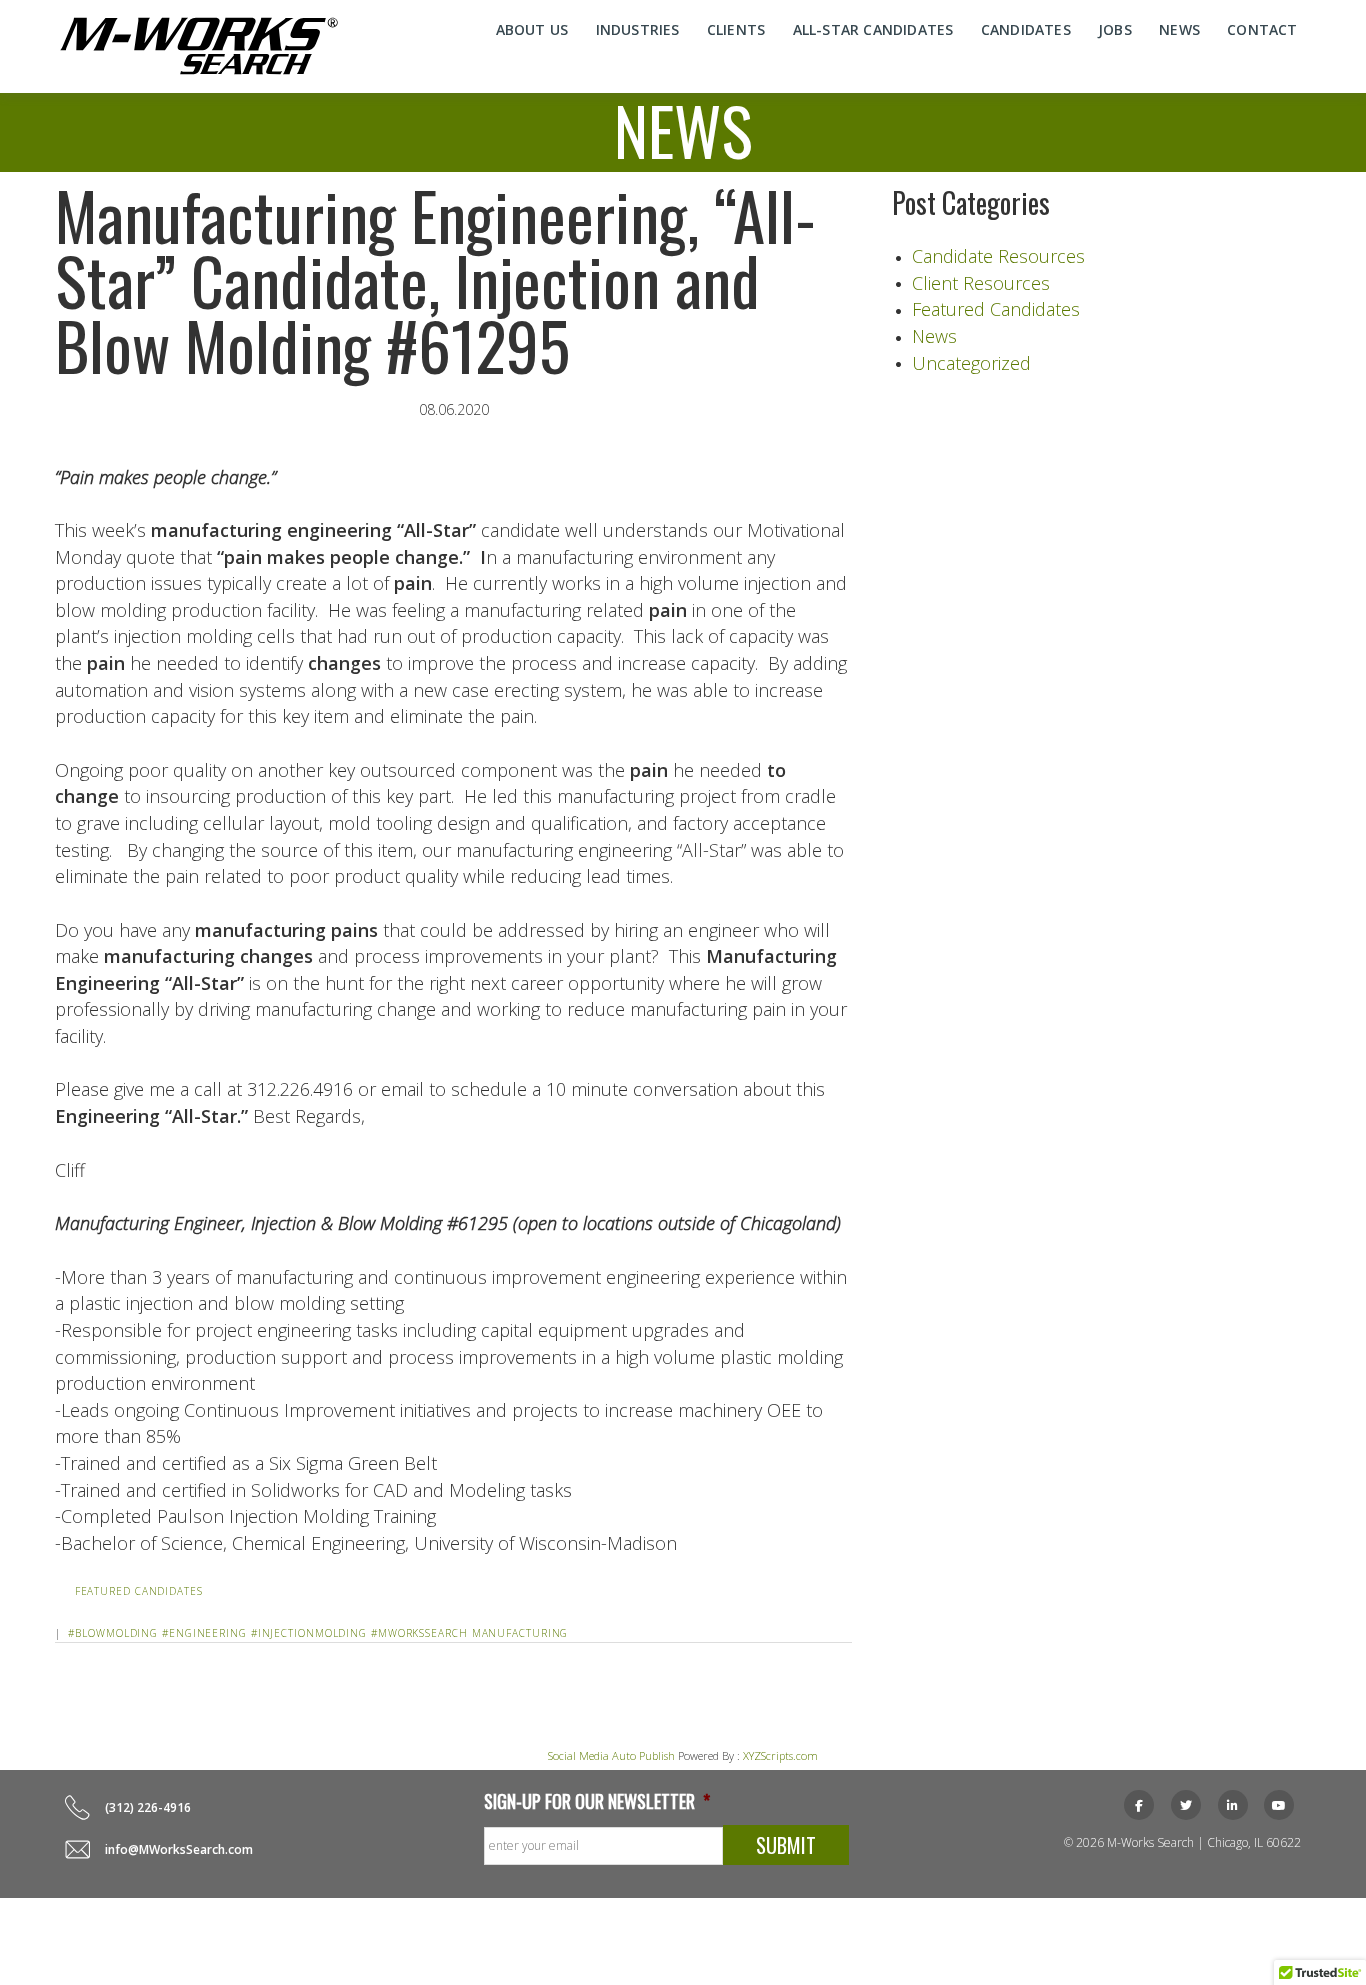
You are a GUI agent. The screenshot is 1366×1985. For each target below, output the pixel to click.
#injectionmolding (309, 1633)
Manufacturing (520, 1633)
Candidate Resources (998, 256)
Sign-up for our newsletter (597, 1801)
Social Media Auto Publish (611, 1755)
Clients (736, 29)
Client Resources (981, 283)
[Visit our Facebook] (1139, 1805)
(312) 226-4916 (148, 1807)
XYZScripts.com (780, 1755)
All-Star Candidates (873, 29)
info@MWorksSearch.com (179, 1849)
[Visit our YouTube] (1279, 1805)
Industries (638, 29)
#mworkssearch (419, 1633)
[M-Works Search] (199, 46)
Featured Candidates (139, 1591)
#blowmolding (113, 1633)
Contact (1262, 29)
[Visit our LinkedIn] (1233, 1805)
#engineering (204, 1633)
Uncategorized (971, 363)
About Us (532, 29)
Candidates (1026, 29)
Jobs (1115, 29)
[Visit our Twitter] (1186, 1805)
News (1179, 29)
